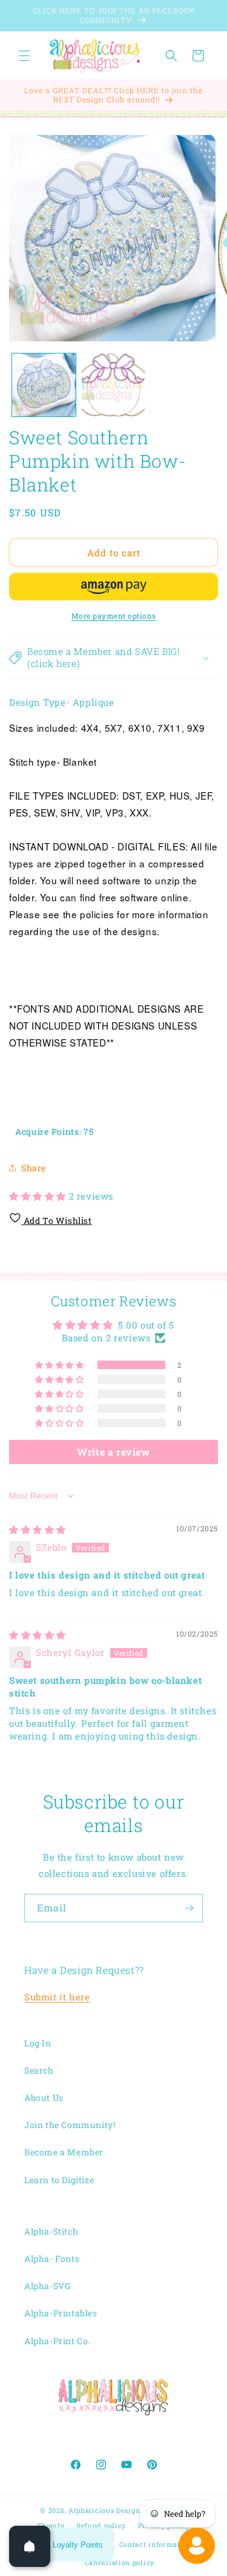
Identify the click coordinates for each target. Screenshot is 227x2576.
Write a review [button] (113, 1452)
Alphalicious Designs (106, 2510)
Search (39, 2070)
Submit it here (57, 1997)
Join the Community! (70, 2125)
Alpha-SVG (47, 2286)
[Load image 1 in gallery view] (44, 385)
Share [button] (34, 1168)
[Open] (30, 2546)
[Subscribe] (189, 1908)
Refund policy (101, 2525)
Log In (38, 2043)
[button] (24, 56)
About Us (44, 2098)
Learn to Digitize (59, 2180)
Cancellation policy (120, 2562)
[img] (38, 1529)
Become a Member (64, 2152)
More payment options (114, 616)
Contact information (156, 2544)
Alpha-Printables (61, 2313)
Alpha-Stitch (51, 2231)
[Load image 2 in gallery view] (113, 385)
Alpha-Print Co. (57, 2341)
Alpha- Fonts (52, 2259)
